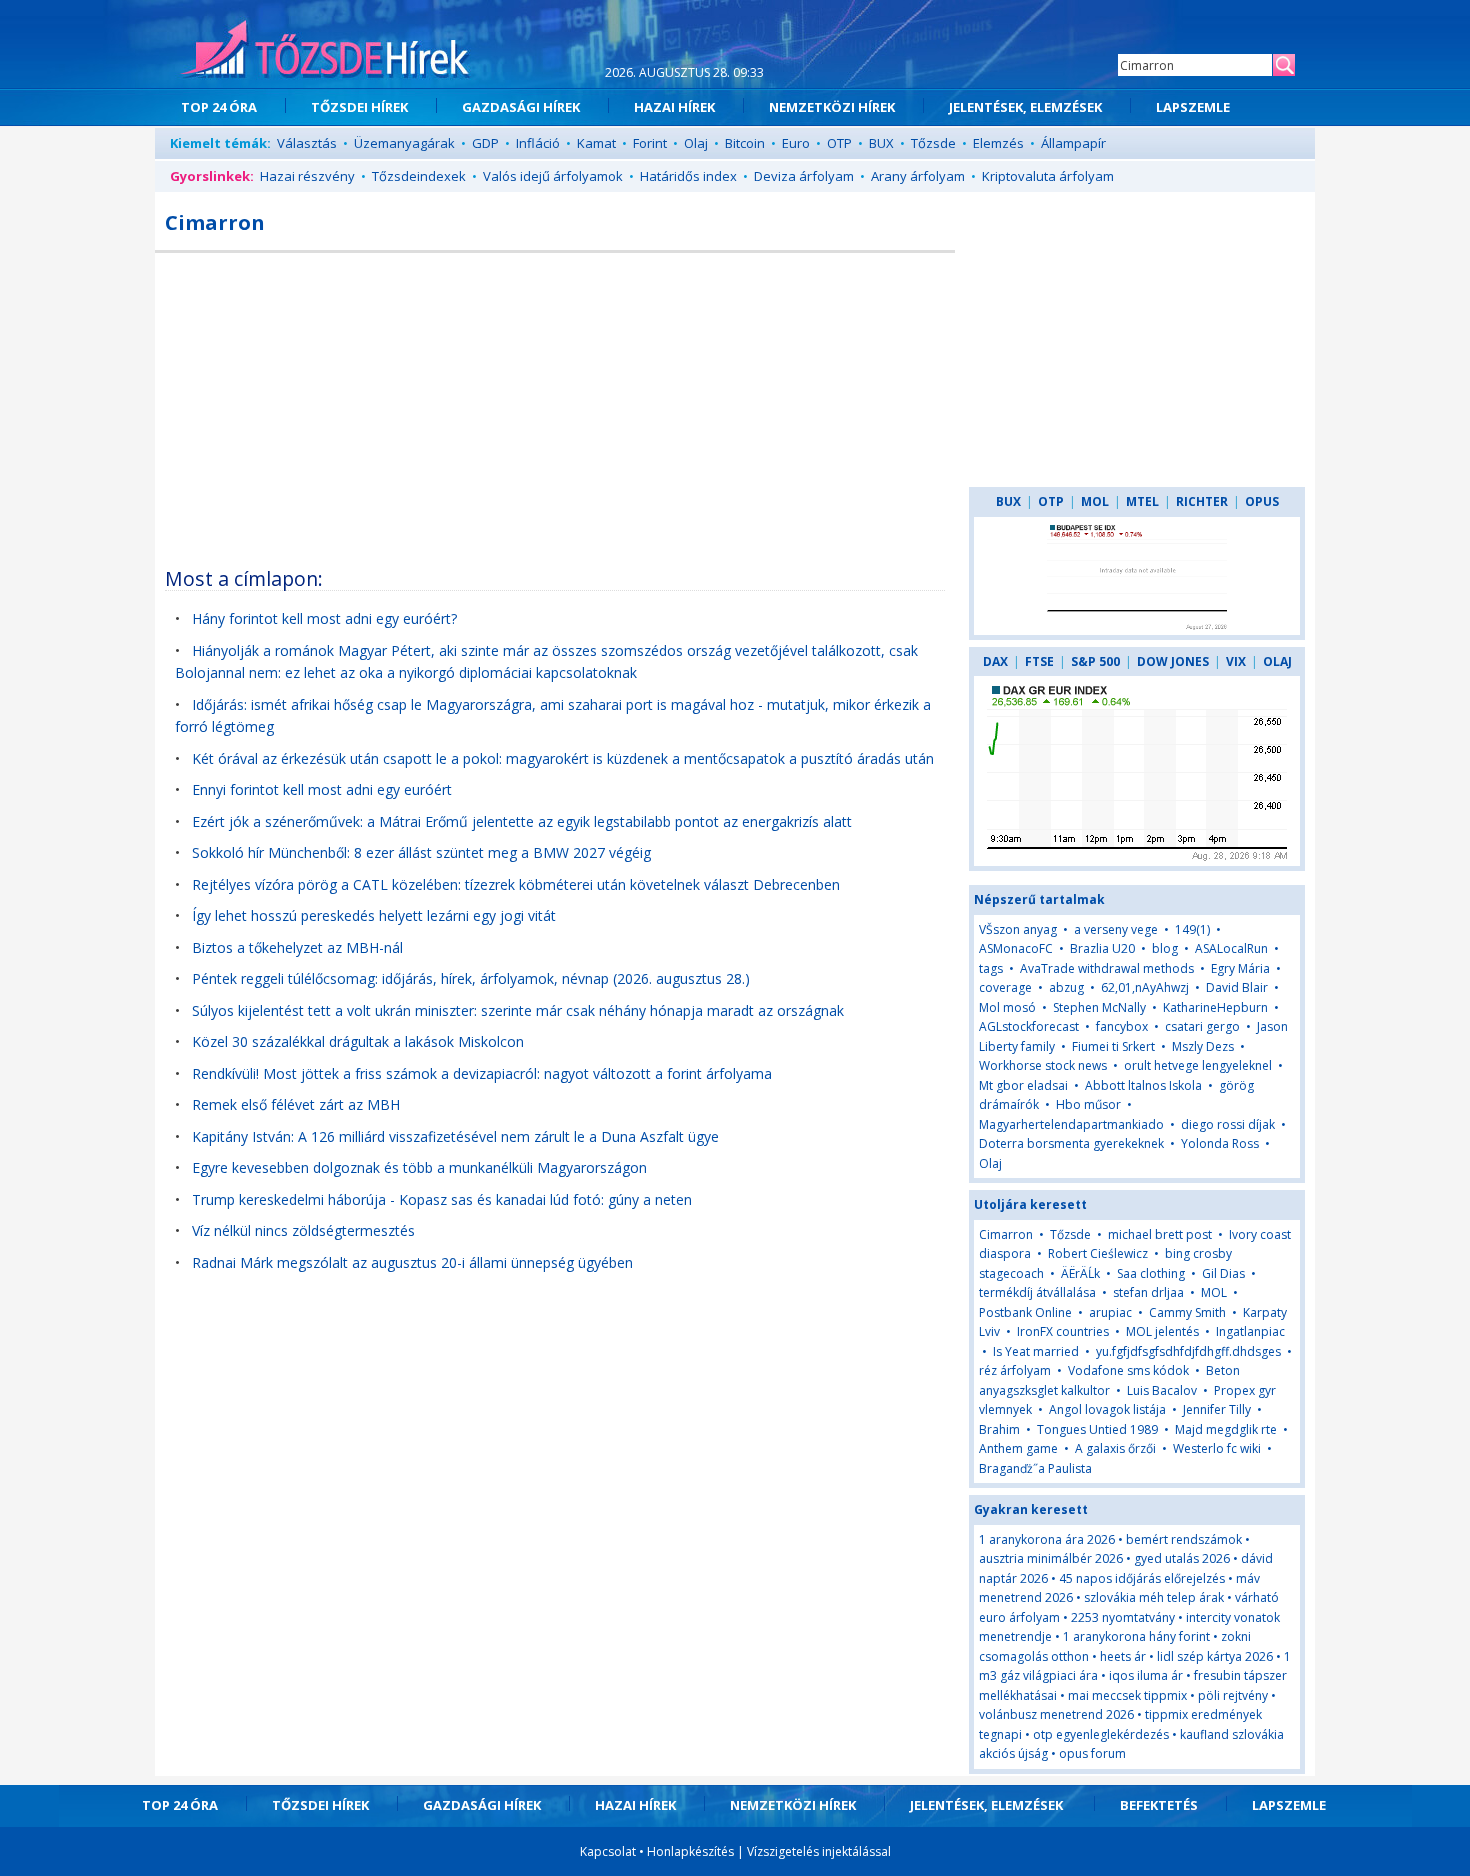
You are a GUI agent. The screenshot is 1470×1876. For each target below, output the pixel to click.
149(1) (1192, 929)
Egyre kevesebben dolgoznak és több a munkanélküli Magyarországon (419, 1167)
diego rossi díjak (1228, 1124)
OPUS (1262, 501)
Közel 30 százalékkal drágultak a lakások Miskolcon (358, 1041)
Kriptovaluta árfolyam (1048, 176)
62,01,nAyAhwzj (1145, 987)
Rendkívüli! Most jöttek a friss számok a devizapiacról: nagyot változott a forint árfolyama (482, 1073)
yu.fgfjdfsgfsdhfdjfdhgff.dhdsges (1188, 1351)
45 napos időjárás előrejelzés (1142, 1578)
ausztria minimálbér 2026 (1051, 1558)
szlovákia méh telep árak (1154, 1597)
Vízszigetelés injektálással (819, 1851)
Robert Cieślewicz (1098, 1253)
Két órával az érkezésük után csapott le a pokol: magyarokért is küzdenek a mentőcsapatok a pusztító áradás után (563, 758)
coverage (1005, 987)
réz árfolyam (1015, 1370)
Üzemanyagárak (404, 143)
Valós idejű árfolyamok (553, 176)
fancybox (1122, 1026)
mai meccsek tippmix (1127, 1695)
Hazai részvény (307, 176)
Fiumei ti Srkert (1113, 1046)
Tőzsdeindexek (419, 176)
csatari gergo (1202, 1026)
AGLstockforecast (1029, 1026)
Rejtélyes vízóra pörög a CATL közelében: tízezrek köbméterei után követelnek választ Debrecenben (516, 884)
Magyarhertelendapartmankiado (1071, 1124)
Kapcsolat (608, 1851)
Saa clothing (1151, 1273)
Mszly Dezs (1203, 1046)
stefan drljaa (1148, 1292)
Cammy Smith (1187, 1312)
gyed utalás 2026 (1182, 1558)
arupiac (1110, 1312)
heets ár (1123, 1656)
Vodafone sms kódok (1128, 1370)
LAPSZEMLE (1193, 107)
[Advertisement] (555, 403)
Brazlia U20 (1102, 948)
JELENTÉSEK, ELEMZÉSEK (1025, 107)
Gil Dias (1223, 1273)
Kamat (596, 143)
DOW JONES (1173, 661)
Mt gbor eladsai (1023, 1085)
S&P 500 (1095, 661)
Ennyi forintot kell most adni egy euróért (322, 789)
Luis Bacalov (1162, 1390)
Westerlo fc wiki (1217, 1448)
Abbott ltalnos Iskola (1143, 1085)
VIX (1236, 661)
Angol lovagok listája (1107, 1409)
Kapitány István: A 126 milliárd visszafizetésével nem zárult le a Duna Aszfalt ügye (455, 1136)
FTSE (1039, 661)
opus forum (1092, 1753)
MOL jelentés (1162, 1331)
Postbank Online (1025, 1312)
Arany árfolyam (918, 176)
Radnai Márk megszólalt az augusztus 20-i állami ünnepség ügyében (412, 1262)
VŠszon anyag (1018, 929)
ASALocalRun (1231, 948)
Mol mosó (1007, 1007)
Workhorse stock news (1043, 1065)
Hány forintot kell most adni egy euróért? (324, 618)
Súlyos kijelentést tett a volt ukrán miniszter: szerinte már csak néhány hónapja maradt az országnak (518, 1010)
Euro (796, 143)
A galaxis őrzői (1115, 1448)
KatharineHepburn (1215, 1007)
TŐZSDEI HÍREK (359, 107)
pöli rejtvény (1233, 1695)
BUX (881, 143)
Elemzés (998, 143)
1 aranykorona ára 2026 (1047, 1539)
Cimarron (1006, 1234)
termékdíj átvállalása (1037, 1292)
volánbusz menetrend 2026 (1056, 1714)
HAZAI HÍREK (674, 107)
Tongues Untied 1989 (1097, 1429)
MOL (1095, 501)
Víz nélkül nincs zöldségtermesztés (303, 1230)
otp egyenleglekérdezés (1101, 1734)
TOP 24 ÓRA (219, 107)
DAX (995, 661)
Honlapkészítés (690, 1851)
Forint (650, 143)
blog (1165, 948)
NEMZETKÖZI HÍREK (832, 107)
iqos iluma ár (1146, 1675)
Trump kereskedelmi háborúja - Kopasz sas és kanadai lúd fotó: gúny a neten (442, 1199)
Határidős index (688, 176)
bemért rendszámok (1184, 1539)
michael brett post (1160, 1234)
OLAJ (1277, 661)
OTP (839, 143)
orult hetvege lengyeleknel (1198, 1065)
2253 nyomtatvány (1123, 1617)
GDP (485, 143)
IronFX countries (1063, 1331)
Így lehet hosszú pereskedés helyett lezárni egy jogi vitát (374, 915)
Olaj (696, 143)
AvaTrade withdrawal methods (1107, 968)
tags (991, 968)
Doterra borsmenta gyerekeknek (1071, 1143)
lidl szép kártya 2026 (1215, 1656)
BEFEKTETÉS (1159, 1805)
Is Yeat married (1036, 1351)
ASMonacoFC (1016, 948)
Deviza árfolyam (804, 176)
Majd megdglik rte (1226, 1429)
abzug (1066, 987)
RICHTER (1202, 501)
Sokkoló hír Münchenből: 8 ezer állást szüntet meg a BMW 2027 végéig (421, 852)
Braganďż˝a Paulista (1035, 1468)
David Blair (1237, 987)
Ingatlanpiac (1250, 1331)
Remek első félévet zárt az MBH (296, 1104)
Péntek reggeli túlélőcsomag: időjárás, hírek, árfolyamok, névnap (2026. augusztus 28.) (471, 978)
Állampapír (1073, 143)
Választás (307, 143)
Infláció (538, 143)
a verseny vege (1116, 929)
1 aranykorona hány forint (1136, 1636)
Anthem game (1018, 1448)
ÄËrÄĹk (1080, 1273)
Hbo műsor (1088, 1104)
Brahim (999, 1429)
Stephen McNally (1099, 1007)
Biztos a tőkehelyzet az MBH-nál (297, 947)
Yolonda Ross (1220, 1143)
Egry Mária (1240, 968)
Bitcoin (745, 143)
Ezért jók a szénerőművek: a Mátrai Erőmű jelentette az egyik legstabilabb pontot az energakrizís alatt (522, 821)
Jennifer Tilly (1217, 1409)
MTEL (1142, 501)
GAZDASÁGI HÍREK (521, 107)
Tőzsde (933, 143)
